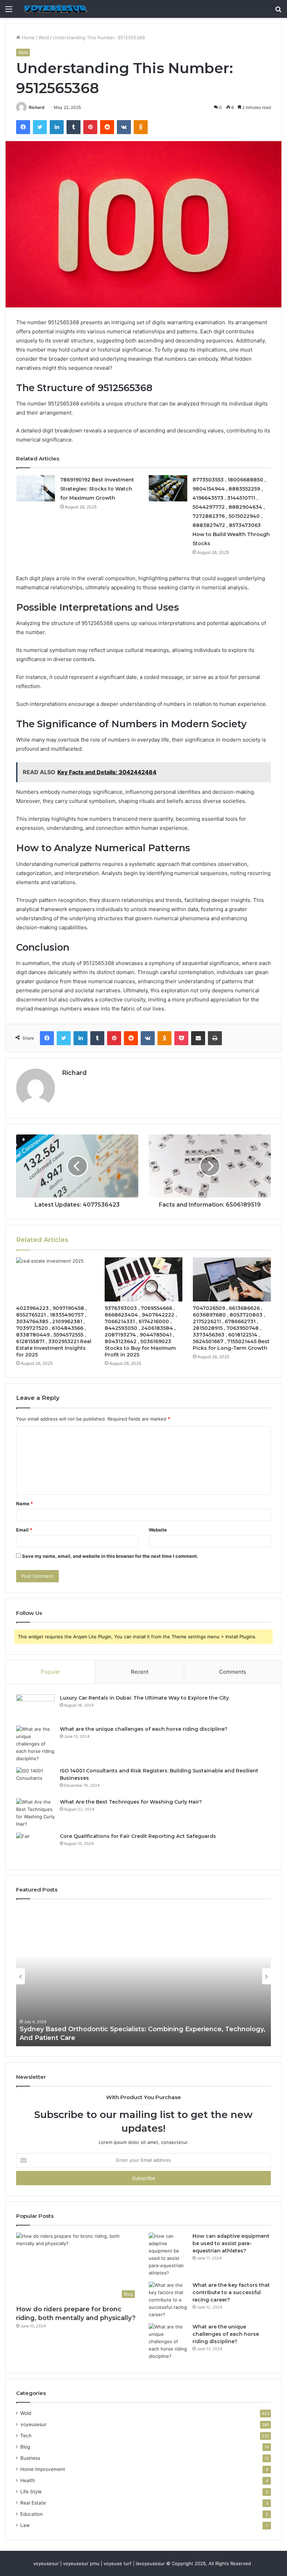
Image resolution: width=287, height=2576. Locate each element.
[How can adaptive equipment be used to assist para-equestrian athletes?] (168, 2255)
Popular (51, 1672)
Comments (233, 1672)
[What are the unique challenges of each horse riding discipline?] (35, 1744)
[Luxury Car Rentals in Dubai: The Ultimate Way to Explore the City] (35, 1707)
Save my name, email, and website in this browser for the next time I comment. (110, 1556)
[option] (143, 1976)
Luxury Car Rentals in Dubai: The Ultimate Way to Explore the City (144, 1698)
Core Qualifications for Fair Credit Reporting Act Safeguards (138, 1836)
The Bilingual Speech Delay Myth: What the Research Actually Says (130, 2038)
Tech (26, 2436)
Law (25, 2525)
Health (28, 2480)
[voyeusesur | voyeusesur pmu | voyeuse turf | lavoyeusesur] (55, 9)
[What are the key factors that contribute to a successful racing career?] (168, 2300)
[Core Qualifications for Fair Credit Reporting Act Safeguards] (35, 1846)
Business (30, 2458)
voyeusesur (33, 2424)
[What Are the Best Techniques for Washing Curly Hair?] (35, 1813)
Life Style (31, 2492)
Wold (44, 37)
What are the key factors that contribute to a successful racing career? (231, 2292)
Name (24, 1504)
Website (158, 1530)
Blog (25, 2447)
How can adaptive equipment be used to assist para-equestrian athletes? (231, 2243)
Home (27, 37)
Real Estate (33, 2503)
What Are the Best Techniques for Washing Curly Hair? (131, 1802)
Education (31, 2514)
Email (24, 1530)
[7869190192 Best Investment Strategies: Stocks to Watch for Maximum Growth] (36, 488)
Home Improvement (43, 2469)
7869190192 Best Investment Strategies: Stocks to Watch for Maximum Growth (97, 489)
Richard (37, 107)
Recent (140, 1672)
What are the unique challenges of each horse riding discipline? (144, 1729)
